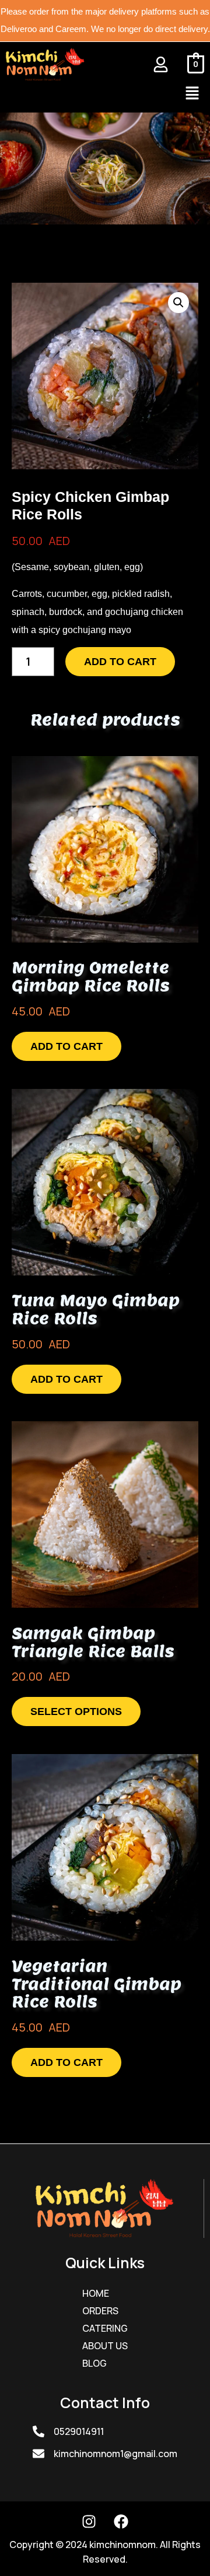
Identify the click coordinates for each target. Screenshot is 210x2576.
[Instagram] (89, 2522)
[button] (192, 94)
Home (96, 2293)
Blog (94, 2363)
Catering (105, 2328)
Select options (76, 1712)
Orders (100, 2311)
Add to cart (120, 662)
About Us (105, 2346)
